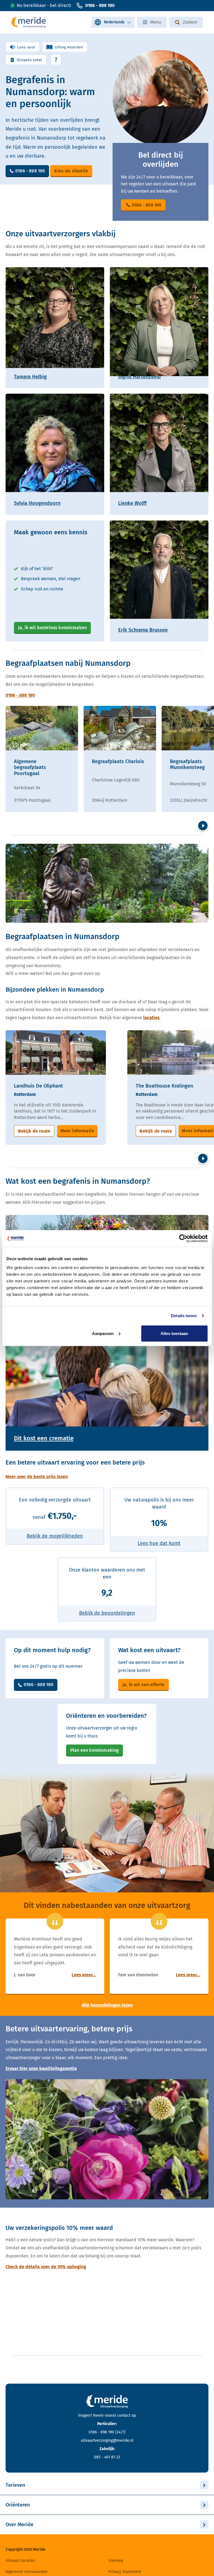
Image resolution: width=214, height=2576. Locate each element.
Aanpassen (103, 1333)
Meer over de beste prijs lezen (37, 1477)
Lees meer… (84, 1975)
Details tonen (184, 1316)
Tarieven (15, 2485)
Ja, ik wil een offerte (144, 1685)
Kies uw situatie (71, 171)
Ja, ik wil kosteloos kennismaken (52, 628)
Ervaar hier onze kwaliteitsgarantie (41, 2069)
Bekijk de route (34, 1131)
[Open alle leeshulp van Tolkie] (56, 60)
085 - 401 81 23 (107, 2457)
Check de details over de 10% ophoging (46, 2267)
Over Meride (20, 2525)
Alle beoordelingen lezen (107, 2005)
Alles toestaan (174, 1333)
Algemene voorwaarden (26, 2572)
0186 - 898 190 (100, 5)
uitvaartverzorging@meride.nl (107, 2440)
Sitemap (116, 2561)
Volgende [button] (203, 826)
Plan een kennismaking (94, 1750)
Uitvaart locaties (20, 2561)
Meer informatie (77, 1131)
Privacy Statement (125, 2572)
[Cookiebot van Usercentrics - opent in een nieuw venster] (183, 1239)
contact (124, 2415)
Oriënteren (18, 2505)
